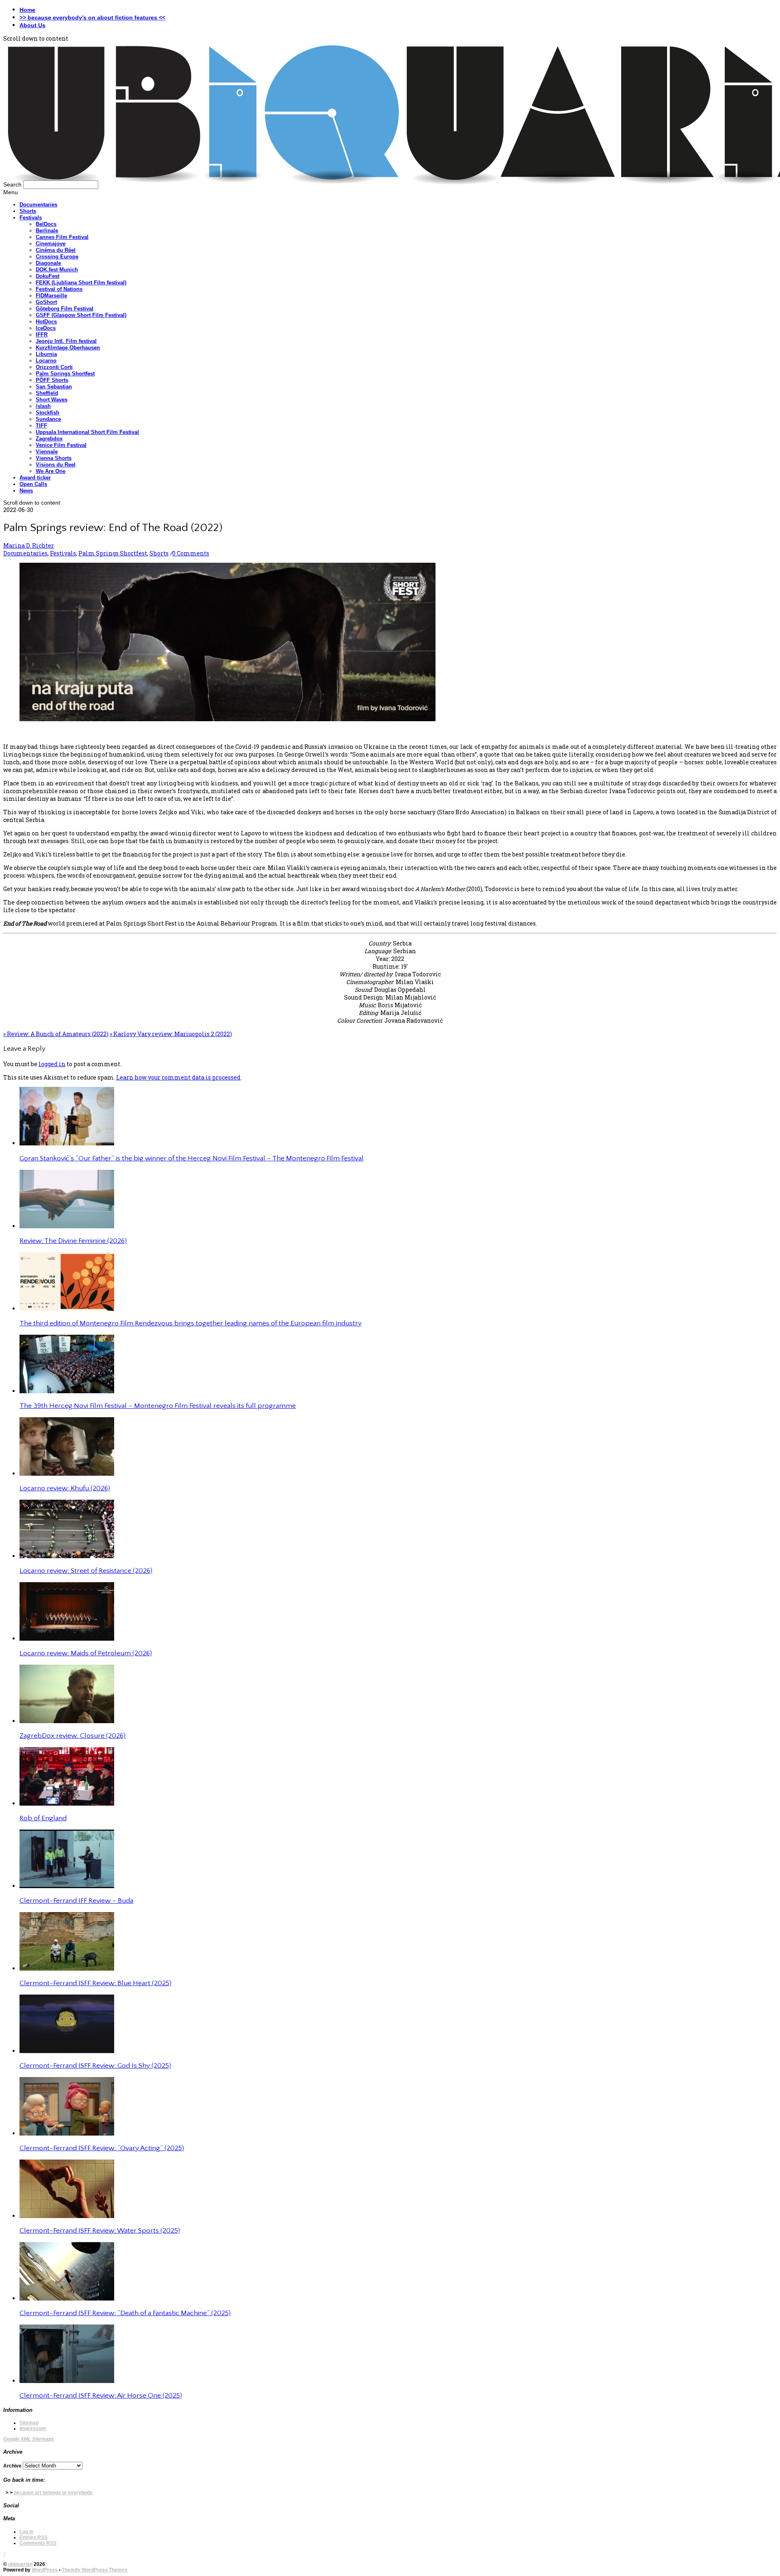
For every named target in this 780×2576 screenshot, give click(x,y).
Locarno (46, 361)
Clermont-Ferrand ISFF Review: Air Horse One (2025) (101, 2396)
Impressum (33, 2429)
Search (12, 184)
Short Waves (52, 400)
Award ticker (35, 478)
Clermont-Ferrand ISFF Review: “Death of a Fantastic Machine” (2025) (125, 2313)
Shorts (28, 211)
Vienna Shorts (54, 458)
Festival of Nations (59, 289)
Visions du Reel (56, 465)
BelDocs (46, 224)
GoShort (46, 302)
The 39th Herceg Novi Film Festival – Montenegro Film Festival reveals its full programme (158, 1406)
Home (27, 10)
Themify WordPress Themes (95, 2570)
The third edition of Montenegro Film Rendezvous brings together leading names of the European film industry (191, 1323)
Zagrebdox (49, 439)
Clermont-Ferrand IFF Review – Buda (76, 1901)
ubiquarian (20, 2564)
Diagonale (48, 263)
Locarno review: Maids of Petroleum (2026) (86, 1653)
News (26, 491)
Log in (26, 2532)
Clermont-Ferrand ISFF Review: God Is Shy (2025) (95, 2066)
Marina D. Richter (29, 545)
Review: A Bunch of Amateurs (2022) (56, 1034)
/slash (43, 406)
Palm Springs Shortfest (65, 374)
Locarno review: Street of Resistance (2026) (86, 1571)
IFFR (42, 335)
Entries (34, 2537)
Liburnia (46, 354)
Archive (12, 2466)
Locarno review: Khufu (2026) (65, 1488)
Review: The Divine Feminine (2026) (73, 1241)
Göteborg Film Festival (65, 309)
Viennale (47, 452)
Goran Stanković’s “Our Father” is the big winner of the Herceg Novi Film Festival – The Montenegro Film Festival (192, 1158)
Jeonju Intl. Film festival (66, 341)
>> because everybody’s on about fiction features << (92, 17)
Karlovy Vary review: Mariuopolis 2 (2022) (171, 1034)
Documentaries (38, 205)
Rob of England (43, 1818)
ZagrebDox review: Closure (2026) (73, 1736)
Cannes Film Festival (62, 237)
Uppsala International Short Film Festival (87, 432)
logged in (52, 1064)
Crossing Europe (57, 257)
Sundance (48, 419)
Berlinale (47, 231)
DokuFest (48, 276)
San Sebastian (54, 387)
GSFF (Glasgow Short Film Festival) (81, 315)
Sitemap (29, 2423)
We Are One (51, 471)
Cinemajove (51, 244)
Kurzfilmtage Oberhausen (68, 348)
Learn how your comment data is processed (178, 1077)
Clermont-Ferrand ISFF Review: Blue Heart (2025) (95, 1983)
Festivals (31, 218)
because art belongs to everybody (53, 2493)
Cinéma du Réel (56, 250)
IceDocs (46, 328)
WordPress (45, 2570)
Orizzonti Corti (54, 367)
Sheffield (47, 393)
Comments (38, 2543)
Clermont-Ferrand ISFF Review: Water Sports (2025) (100, 2231)
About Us (32, 25)
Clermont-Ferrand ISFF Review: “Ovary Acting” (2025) (102, 2148)
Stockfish (48, 413)
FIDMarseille (51, 296)
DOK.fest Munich (57, 270)
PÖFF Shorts (52, 380)
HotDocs (46, 322)
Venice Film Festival (61, 445)
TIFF (41, 426)
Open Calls (33, 484)
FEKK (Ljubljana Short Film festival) (81, 283)
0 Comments (191, 553)
